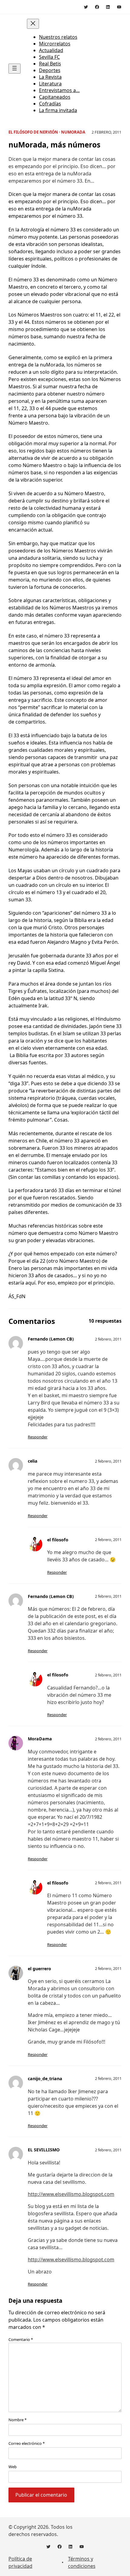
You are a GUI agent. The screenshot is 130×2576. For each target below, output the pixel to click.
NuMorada (73, 132)
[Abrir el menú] (15, 69)
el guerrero (39, 1969)
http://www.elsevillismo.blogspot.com (71, 2194)
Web (13, 2467)
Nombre (18, 2420)
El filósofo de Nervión (33, 132)
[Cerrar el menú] (33, 24)
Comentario (21, 2339)
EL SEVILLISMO (44, 2150)
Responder (38, 1437)
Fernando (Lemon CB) (51, 1339)
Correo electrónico (27, 2443)
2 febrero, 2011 (108, 1339)
